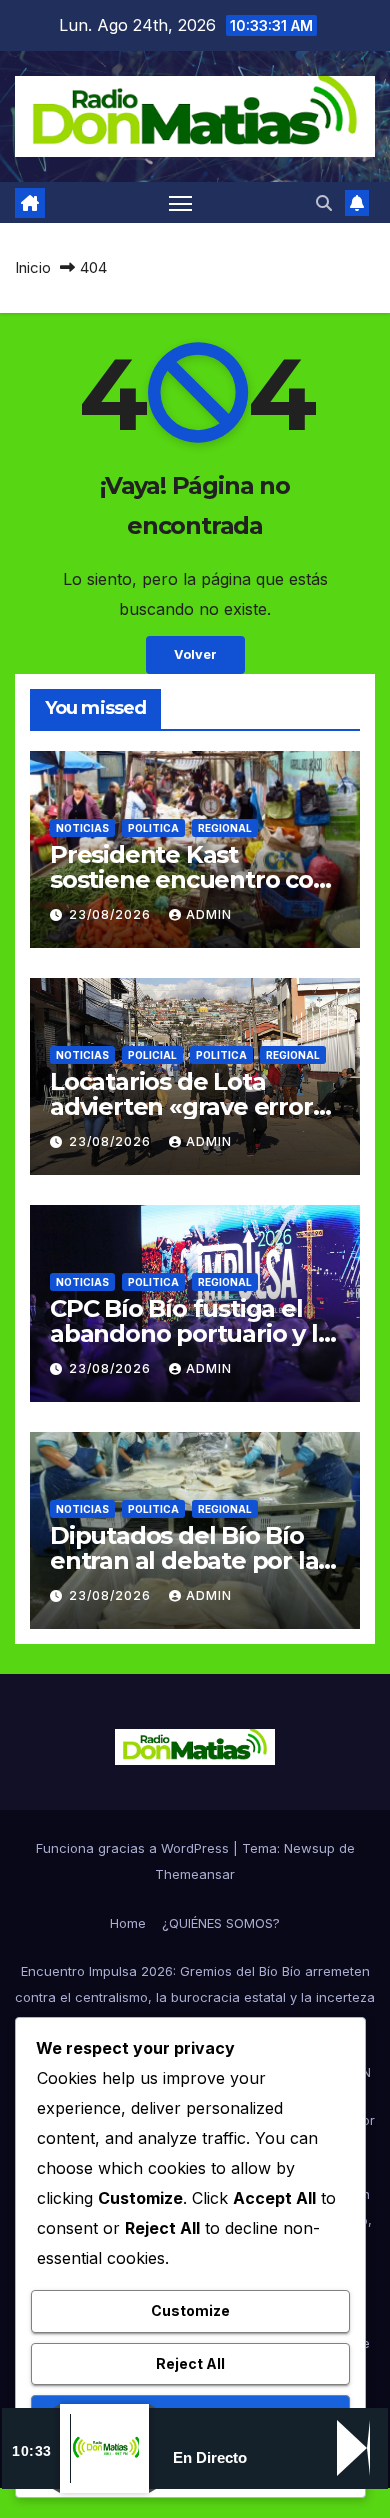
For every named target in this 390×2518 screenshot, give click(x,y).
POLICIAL (152, 1055)
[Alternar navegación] (181, 203)
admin (209, 914)
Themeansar (195, 1874)
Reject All (190, 2363)
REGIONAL (225, 828)
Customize (190, 2310)
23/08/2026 (112, 914)
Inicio (33, 267)
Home (128, 1923)
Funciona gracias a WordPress (134, 1848)
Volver (195, 654)
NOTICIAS (82, 828)
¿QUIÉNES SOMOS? (221, 1923)
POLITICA (153, 828)
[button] (324, 203)
